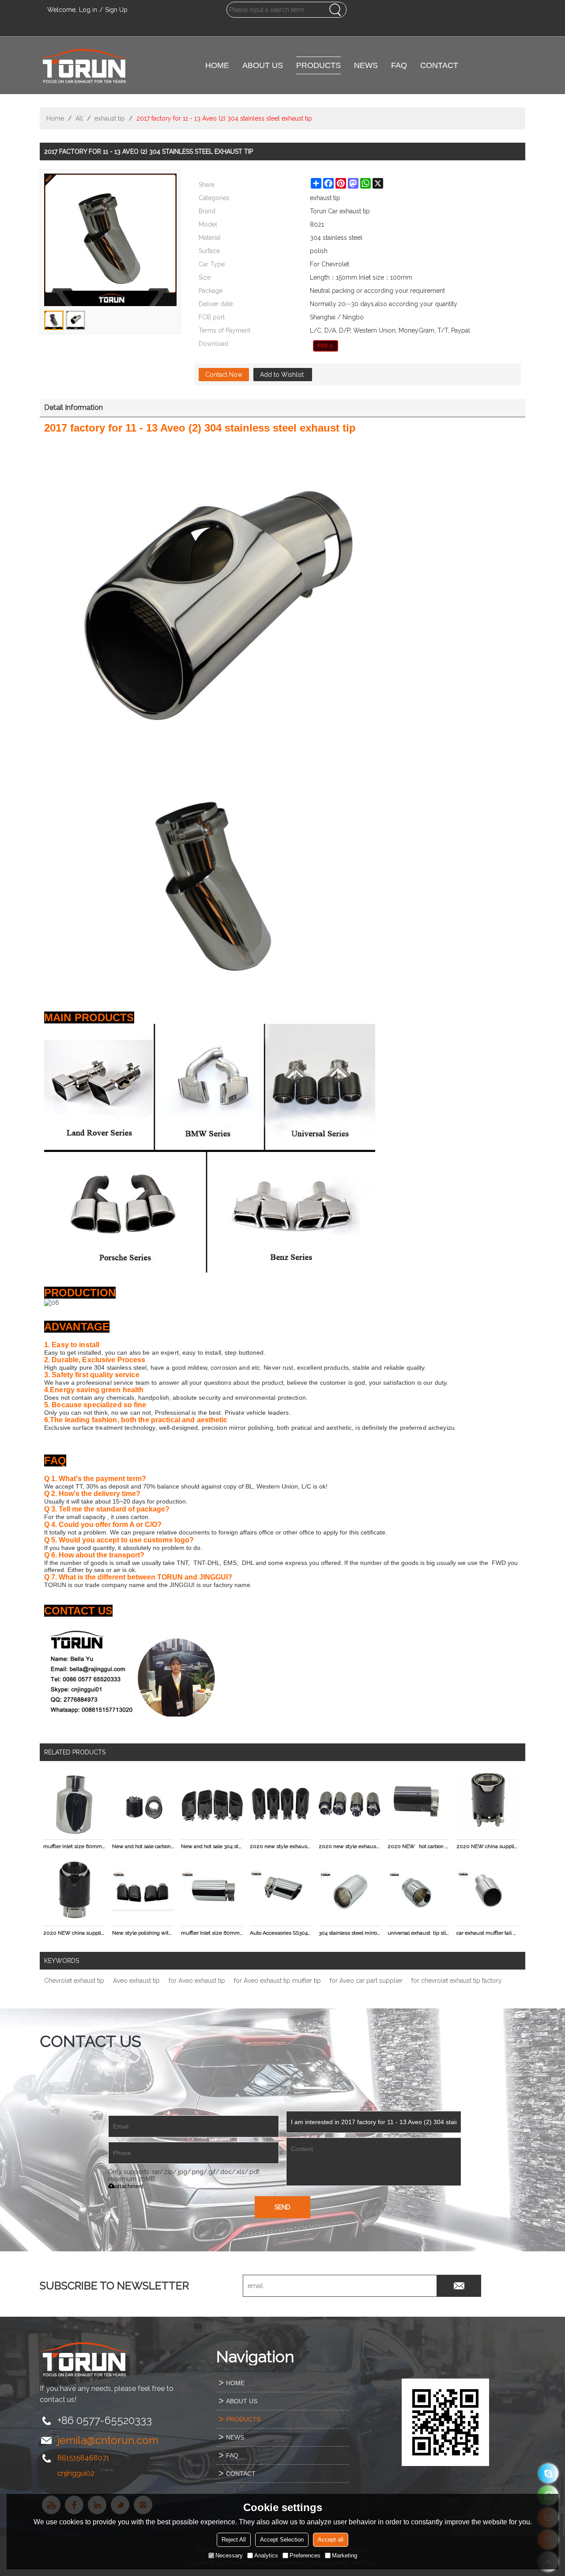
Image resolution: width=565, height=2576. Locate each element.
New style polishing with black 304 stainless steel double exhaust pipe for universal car (143, 1933)
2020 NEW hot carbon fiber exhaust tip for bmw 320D (418, 1846)
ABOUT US (263, 65)
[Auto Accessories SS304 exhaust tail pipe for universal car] (281, 1891)
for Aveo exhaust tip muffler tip (277, 1981)
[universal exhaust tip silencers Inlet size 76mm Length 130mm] (418, 1891)
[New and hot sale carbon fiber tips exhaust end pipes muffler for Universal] (143, 1804)
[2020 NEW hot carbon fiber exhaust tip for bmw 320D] (418, 1804)
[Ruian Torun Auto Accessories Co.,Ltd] (84, 65)
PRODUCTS (318, 65)
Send (282, 2207)
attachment (129, 2186)
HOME (217, 65)
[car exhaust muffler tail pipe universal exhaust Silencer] (487, 1891)
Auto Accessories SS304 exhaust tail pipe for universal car (281, 1933)
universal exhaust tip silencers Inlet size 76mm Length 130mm (418, 1933)
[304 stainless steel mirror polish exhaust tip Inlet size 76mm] (350, 1891)
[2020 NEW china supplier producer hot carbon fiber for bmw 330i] (487, 1804)
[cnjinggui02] (548, 2473)
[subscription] (459, 2286)
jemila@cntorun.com (108, 2440)
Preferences (305, 2555)
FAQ (399, 65)
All (79, 118)
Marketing (345, 2555)
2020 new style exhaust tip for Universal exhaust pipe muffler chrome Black (281, 1846)
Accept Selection (282, 2540)
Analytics (266, 2555)
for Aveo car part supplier (366, 1981)
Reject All (234, 2540)
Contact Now (224, 375)
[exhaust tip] (326, 346)
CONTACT (439, 65)
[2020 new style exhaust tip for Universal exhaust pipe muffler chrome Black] (281, 1804)
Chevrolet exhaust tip (74, 1981)
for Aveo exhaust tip (197, 1981)
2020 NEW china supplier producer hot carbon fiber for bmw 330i (487, 1846)
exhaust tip (110, 118)
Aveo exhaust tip (136, 1981)
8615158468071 (83, 2458)
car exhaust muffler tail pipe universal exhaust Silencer (487, 1933)
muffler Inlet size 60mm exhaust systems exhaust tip (74, 1846)
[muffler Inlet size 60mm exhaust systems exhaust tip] (74, 1804)
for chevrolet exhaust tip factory (457, 1981)
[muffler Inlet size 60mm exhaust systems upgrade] (212, 1891)
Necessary (229, 2555)
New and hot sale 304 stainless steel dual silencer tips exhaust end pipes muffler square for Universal (212, 1846)
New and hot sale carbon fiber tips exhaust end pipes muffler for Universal (143, 1846)
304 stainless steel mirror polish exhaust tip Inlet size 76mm (350, 1933)
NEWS (366, 65)
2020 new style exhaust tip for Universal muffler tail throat (350, 1846)
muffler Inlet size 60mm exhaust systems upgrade (212, 1933)
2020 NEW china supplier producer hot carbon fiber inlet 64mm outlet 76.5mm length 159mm (74, 1933)
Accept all (331, 2540)
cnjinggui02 (76, 2473)
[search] (335, 10)
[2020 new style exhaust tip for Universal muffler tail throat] (350, 1804)
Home (55, 118)
